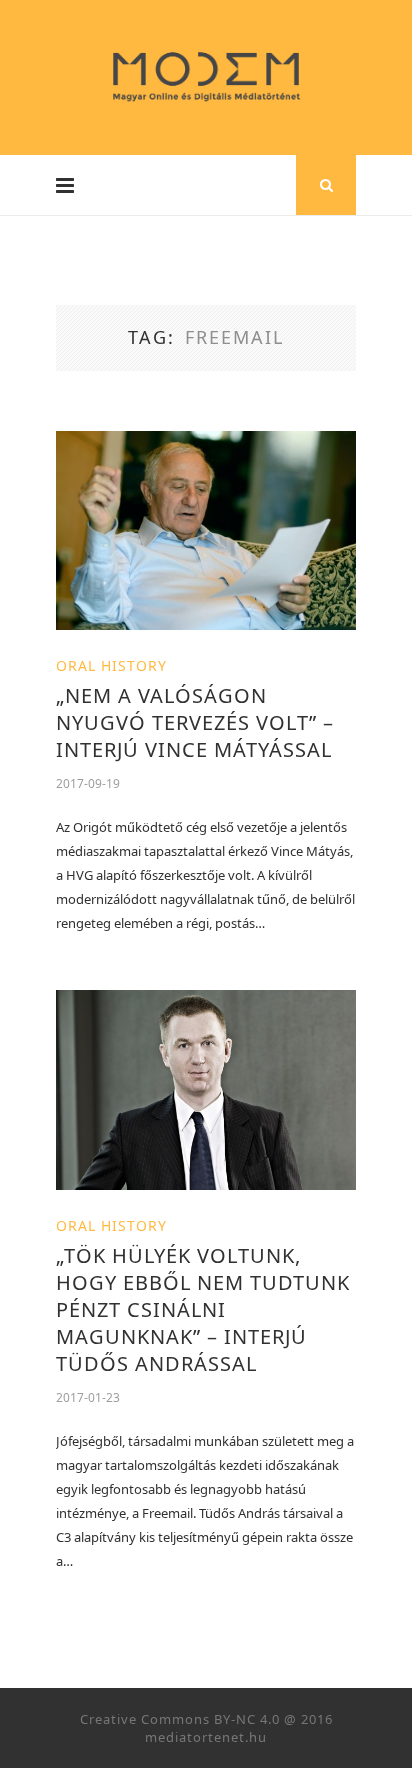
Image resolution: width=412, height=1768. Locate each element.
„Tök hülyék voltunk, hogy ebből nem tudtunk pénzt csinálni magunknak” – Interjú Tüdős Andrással (203, 1309)
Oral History (111, 665)
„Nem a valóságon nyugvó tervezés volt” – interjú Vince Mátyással (195, 722)
